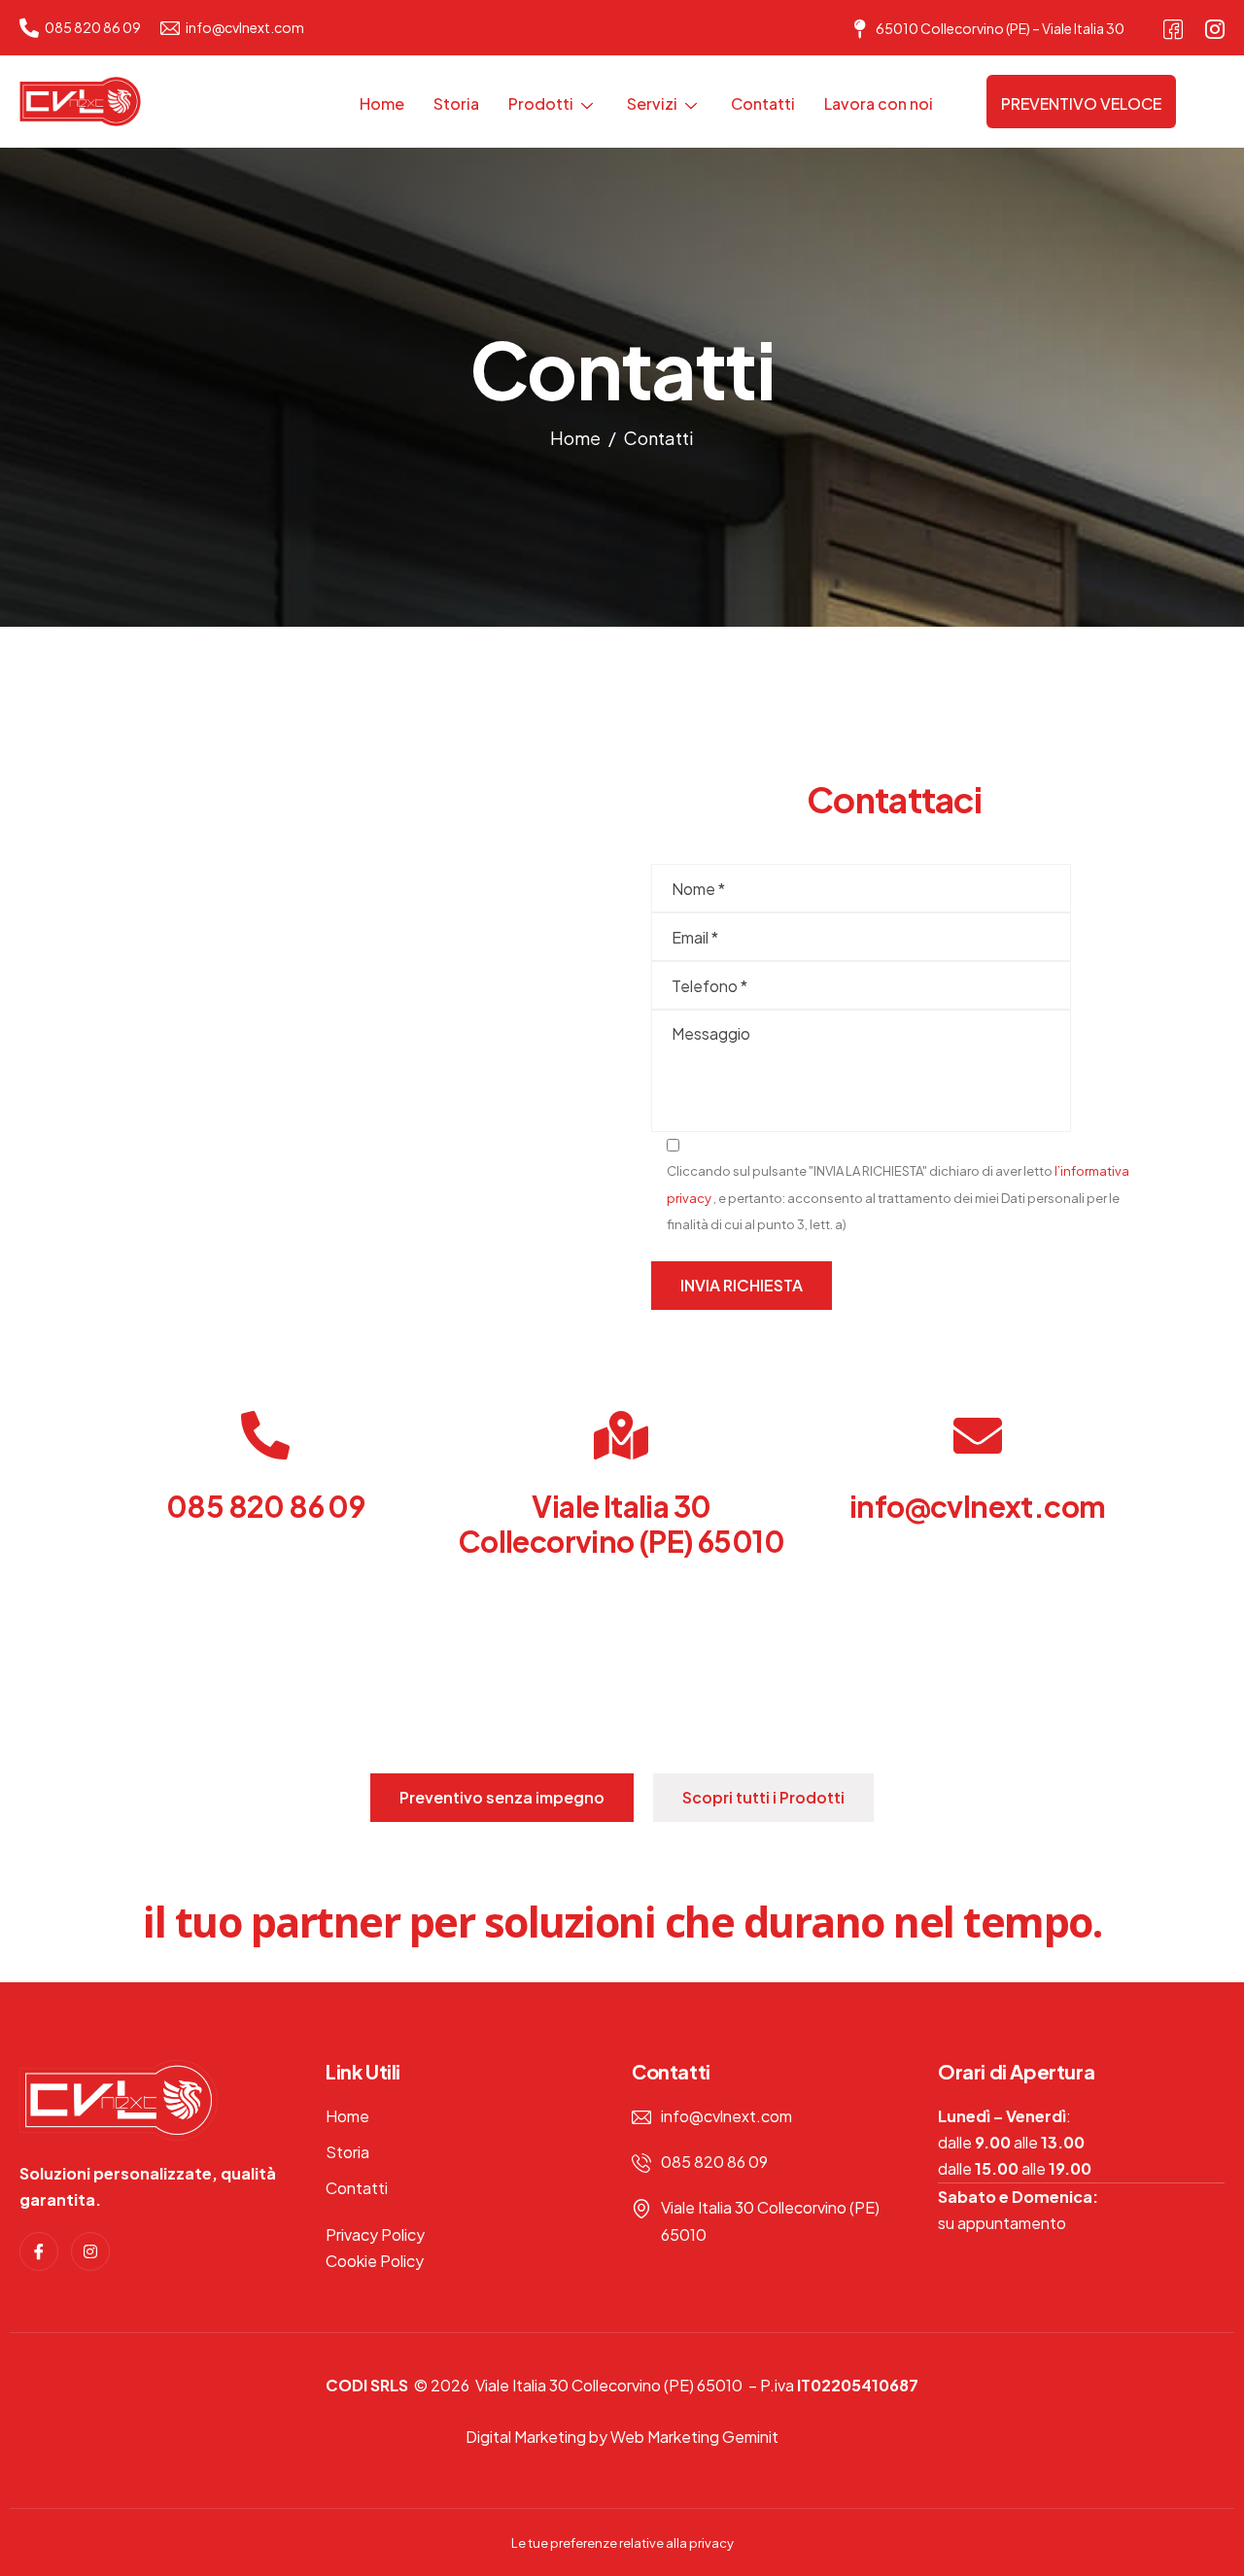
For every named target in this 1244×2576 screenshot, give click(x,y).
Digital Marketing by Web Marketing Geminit (622, 2437)
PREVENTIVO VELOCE (1081, 103)
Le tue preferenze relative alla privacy (622, 2543)
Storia (456, 103)
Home (382, 103)
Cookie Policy (375, 2261)
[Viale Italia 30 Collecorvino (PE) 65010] (621, 1435)
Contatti (763, 103)
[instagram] (1215, 24)
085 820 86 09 (265, 1506)
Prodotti (541, 103)
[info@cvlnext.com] (978, 1435)
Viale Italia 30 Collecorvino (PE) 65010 (622, 1524)
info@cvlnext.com (977, 1506)
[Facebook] (1173, 24)
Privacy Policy (375, 2234)
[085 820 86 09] (265, 1435)
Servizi (652, 103)
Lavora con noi (879, 103)
